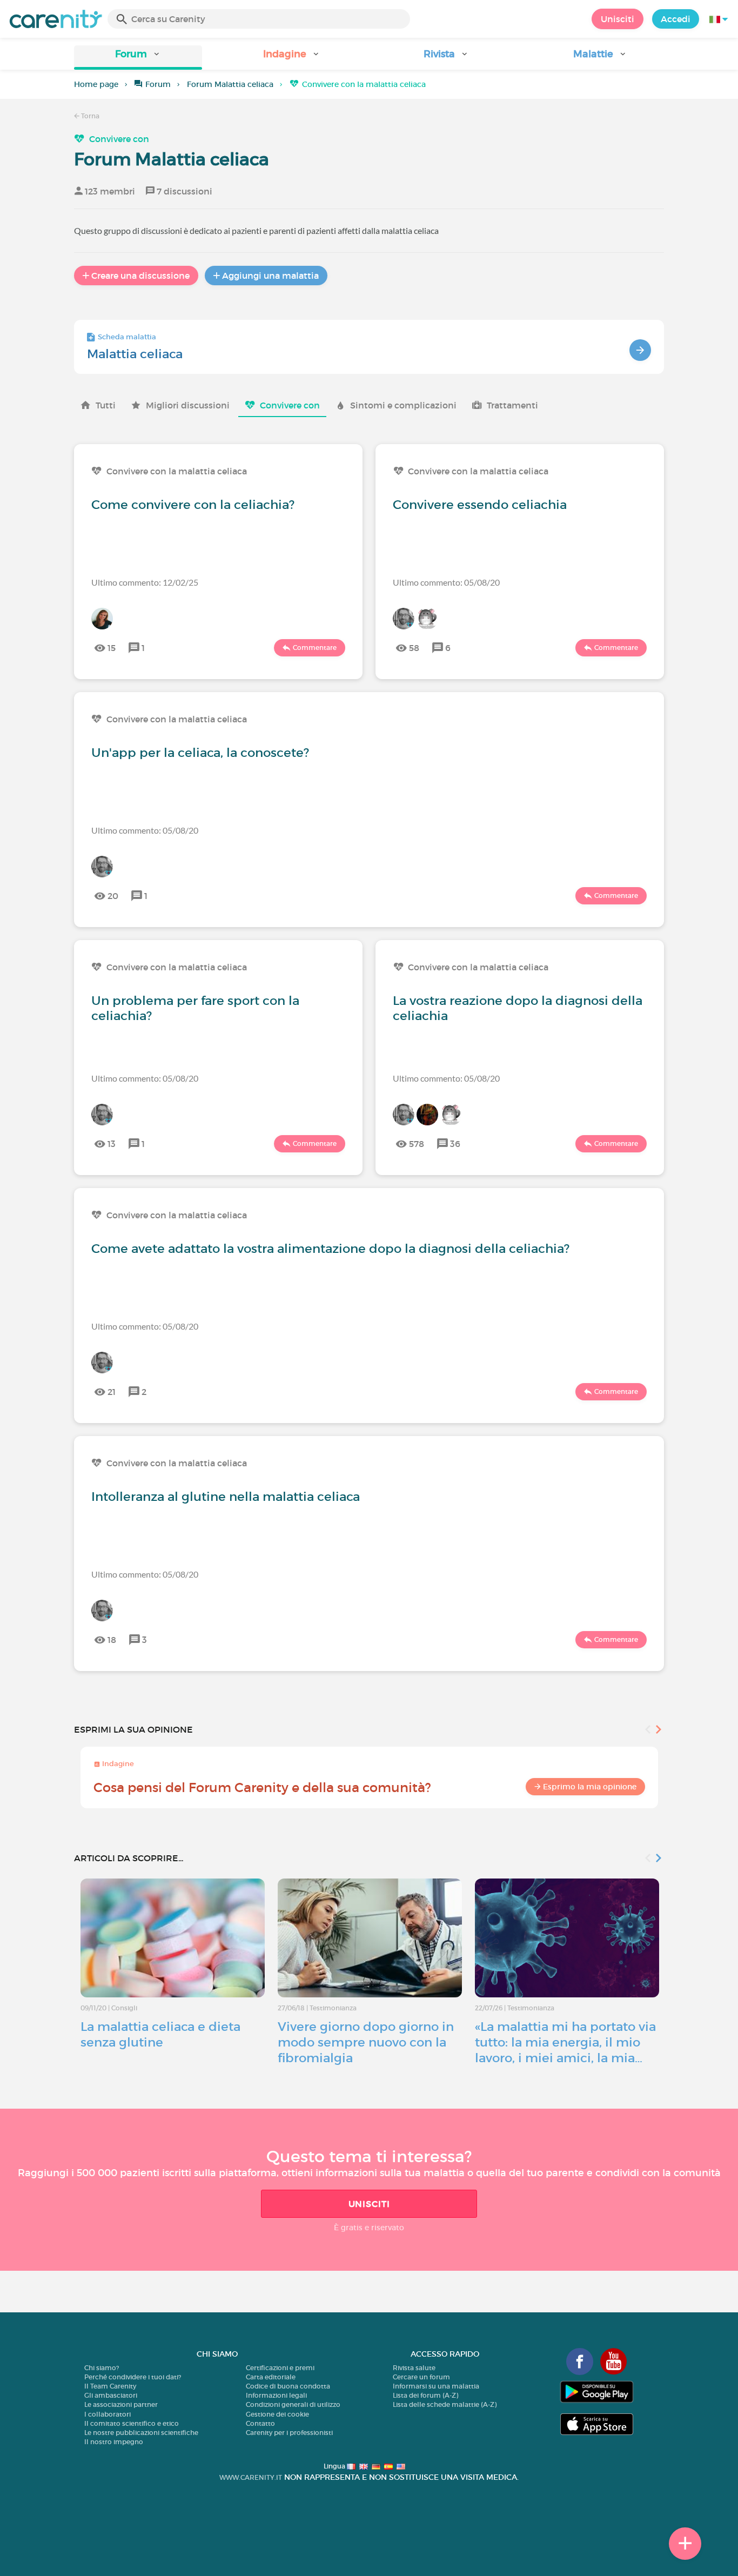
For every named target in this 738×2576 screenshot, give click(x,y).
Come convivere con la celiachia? (193, 505)
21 (112, 1392)
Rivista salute (414, 2368)
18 (112, 1640)
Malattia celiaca (135, 354)
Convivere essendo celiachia (480, 505)
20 (113, 896)
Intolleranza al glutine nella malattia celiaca (226, 1497)
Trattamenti (512, 405)
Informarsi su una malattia (436, 2386)
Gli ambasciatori (111, 2395)
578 (417, 1144)
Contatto (260, 2423)
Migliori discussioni (188, 405)
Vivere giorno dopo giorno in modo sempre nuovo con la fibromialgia (366, 2042)
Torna (89, 116)
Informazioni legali (276, 2395)
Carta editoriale (271, 2377)
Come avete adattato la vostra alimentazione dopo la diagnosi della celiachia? (330, 1249)
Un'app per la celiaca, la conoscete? (200, 753)
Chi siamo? (102, 2368)
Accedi (676, 19)
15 (112, 648)
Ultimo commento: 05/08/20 (446, 582)
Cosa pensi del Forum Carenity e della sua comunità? (262, 1787)
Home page (96, 84)
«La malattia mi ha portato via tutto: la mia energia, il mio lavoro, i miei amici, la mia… (565, 2042)
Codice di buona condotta (288, 2386)
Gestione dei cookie (277, 2414)
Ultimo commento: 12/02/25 (145, 582)
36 (455, 1144)
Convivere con (119, 139)
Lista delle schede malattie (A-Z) (445, 2404)
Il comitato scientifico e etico (132, 2423)
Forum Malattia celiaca (230, 84)
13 (112, 1144)
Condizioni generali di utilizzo (293, 2404)
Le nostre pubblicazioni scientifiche (141, 2433)
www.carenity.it (251, 2477)
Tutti (106, 405)
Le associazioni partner (121, 2404)
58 (414, 648)
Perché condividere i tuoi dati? (133, 2377)
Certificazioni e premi (280, 2368)
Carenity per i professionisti (289, 2433)
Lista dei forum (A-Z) (425, 2395)
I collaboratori (108, 2414)
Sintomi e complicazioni (403, 405)
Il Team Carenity (110, 2386)
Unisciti (618, 19)
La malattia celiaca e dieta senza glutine (160, 2034)
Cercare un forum (421, 2377)
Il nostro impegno (114, 2442)
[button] (138, 58)
